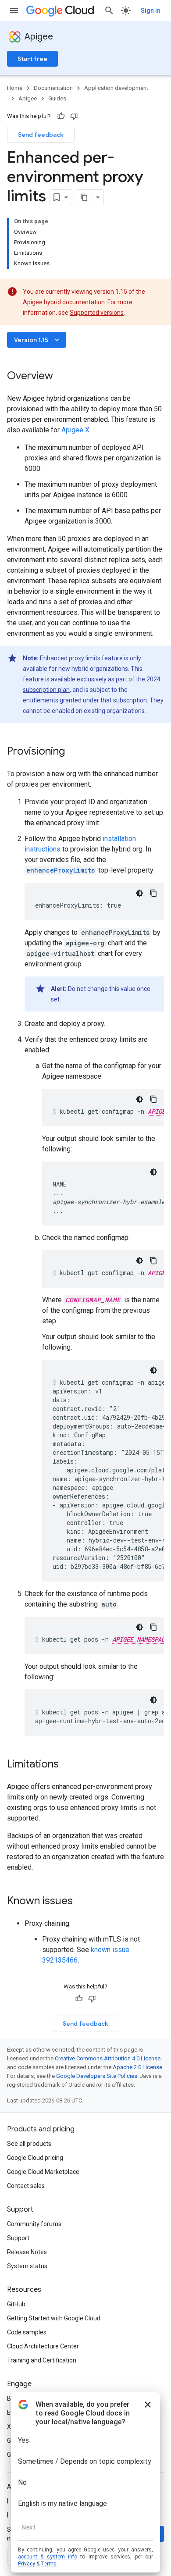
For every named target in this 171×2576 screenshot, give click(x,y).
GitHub (16, 2304)
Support (18, 2238)
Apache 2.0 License (137, 2067)
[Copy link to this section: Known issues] (82, 1902)
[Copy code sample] (153, 893)
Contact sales (26, 2186)
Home (15, 88)
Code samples (27, 2332)
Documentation (53, 88)
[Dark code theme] (139, 893)
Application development (116, 88)
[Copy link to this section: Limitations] (68, 1765)
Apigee (39, 37)
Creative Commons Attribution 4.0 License (108, 2058)
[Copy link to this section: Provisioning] (74, 752)
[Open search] (109, 11)
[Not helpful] (74, 116)
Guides (57, 98)
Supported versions (97, 313)
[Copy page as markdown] (84, 197)
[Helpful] (61, 116)
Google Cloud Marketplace (43, 2172)
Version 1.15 (37, 340)
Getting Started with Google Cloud (54, 2318)
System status (27, 2266)
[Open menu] (14, 11)
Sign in (151, 11)
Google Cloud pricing (35, 2158)
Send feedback (41, 135)
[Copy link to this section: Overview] (62, 377)
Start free (32, 59)
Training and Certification (42, 2360)
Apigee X (75, 430)
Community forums (34, 2224)
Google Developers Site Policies (97, 2076)
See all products (29, 2144)
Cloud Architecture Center (43, 2346)
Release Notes (27, 2252)
